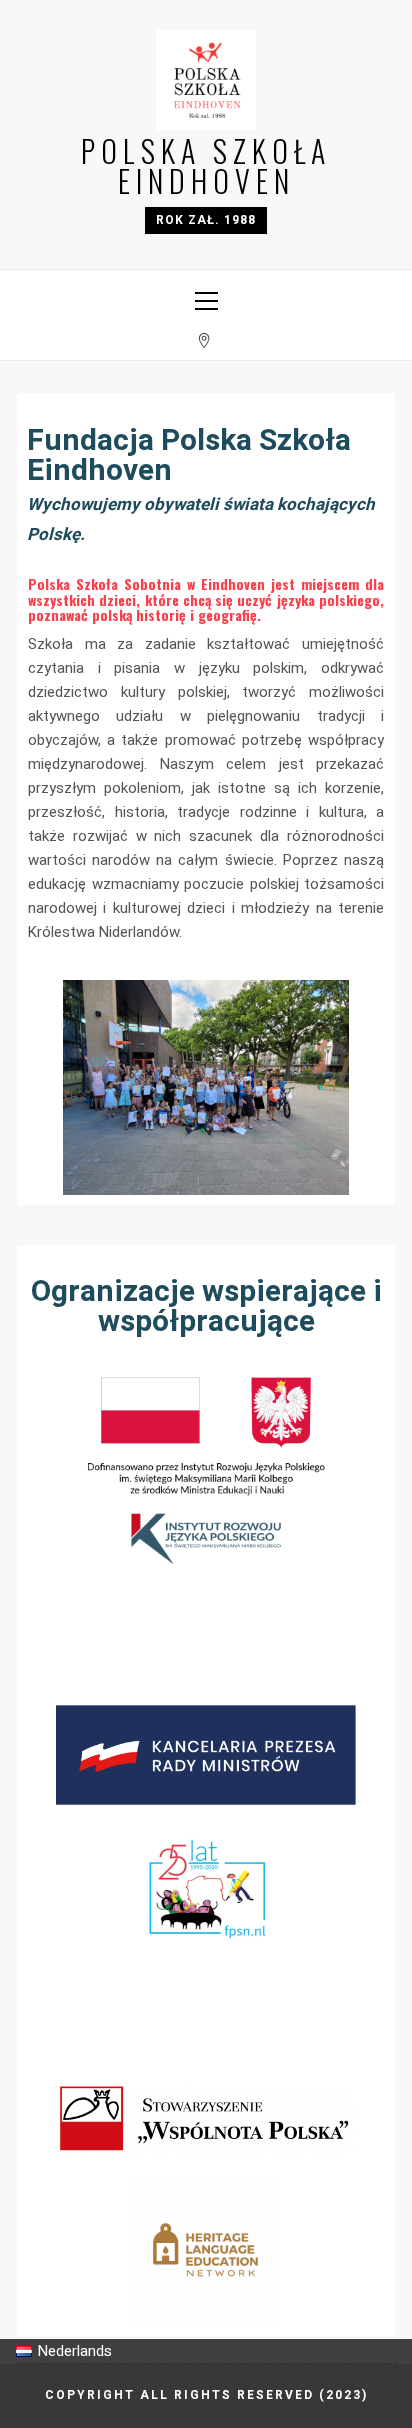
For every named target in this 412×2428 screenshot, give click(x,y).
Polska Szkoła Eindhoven (206, 165)
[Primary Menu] (206, 295)
